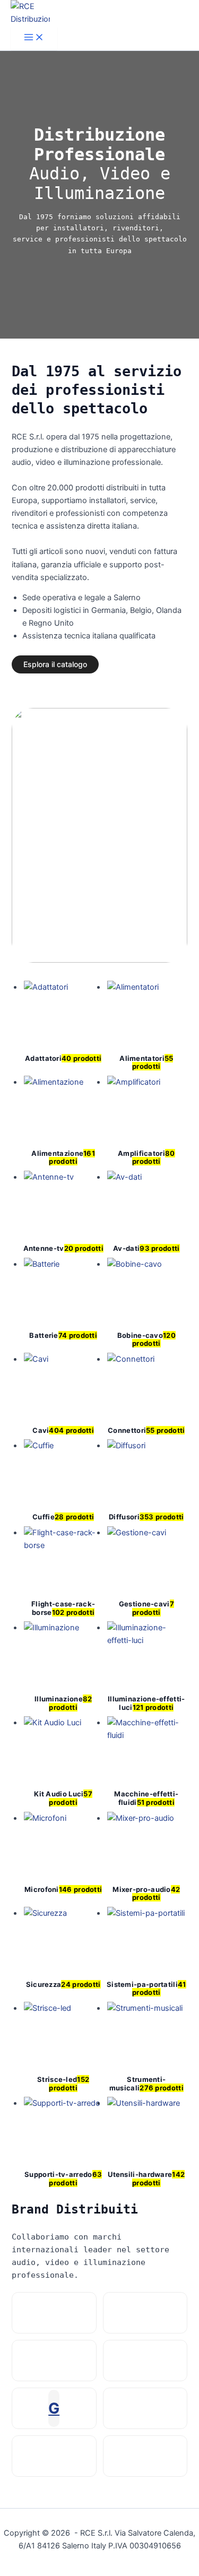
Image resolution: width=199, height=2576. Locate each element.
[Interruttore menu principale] (34, 38)
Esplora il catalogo (55, 664)
